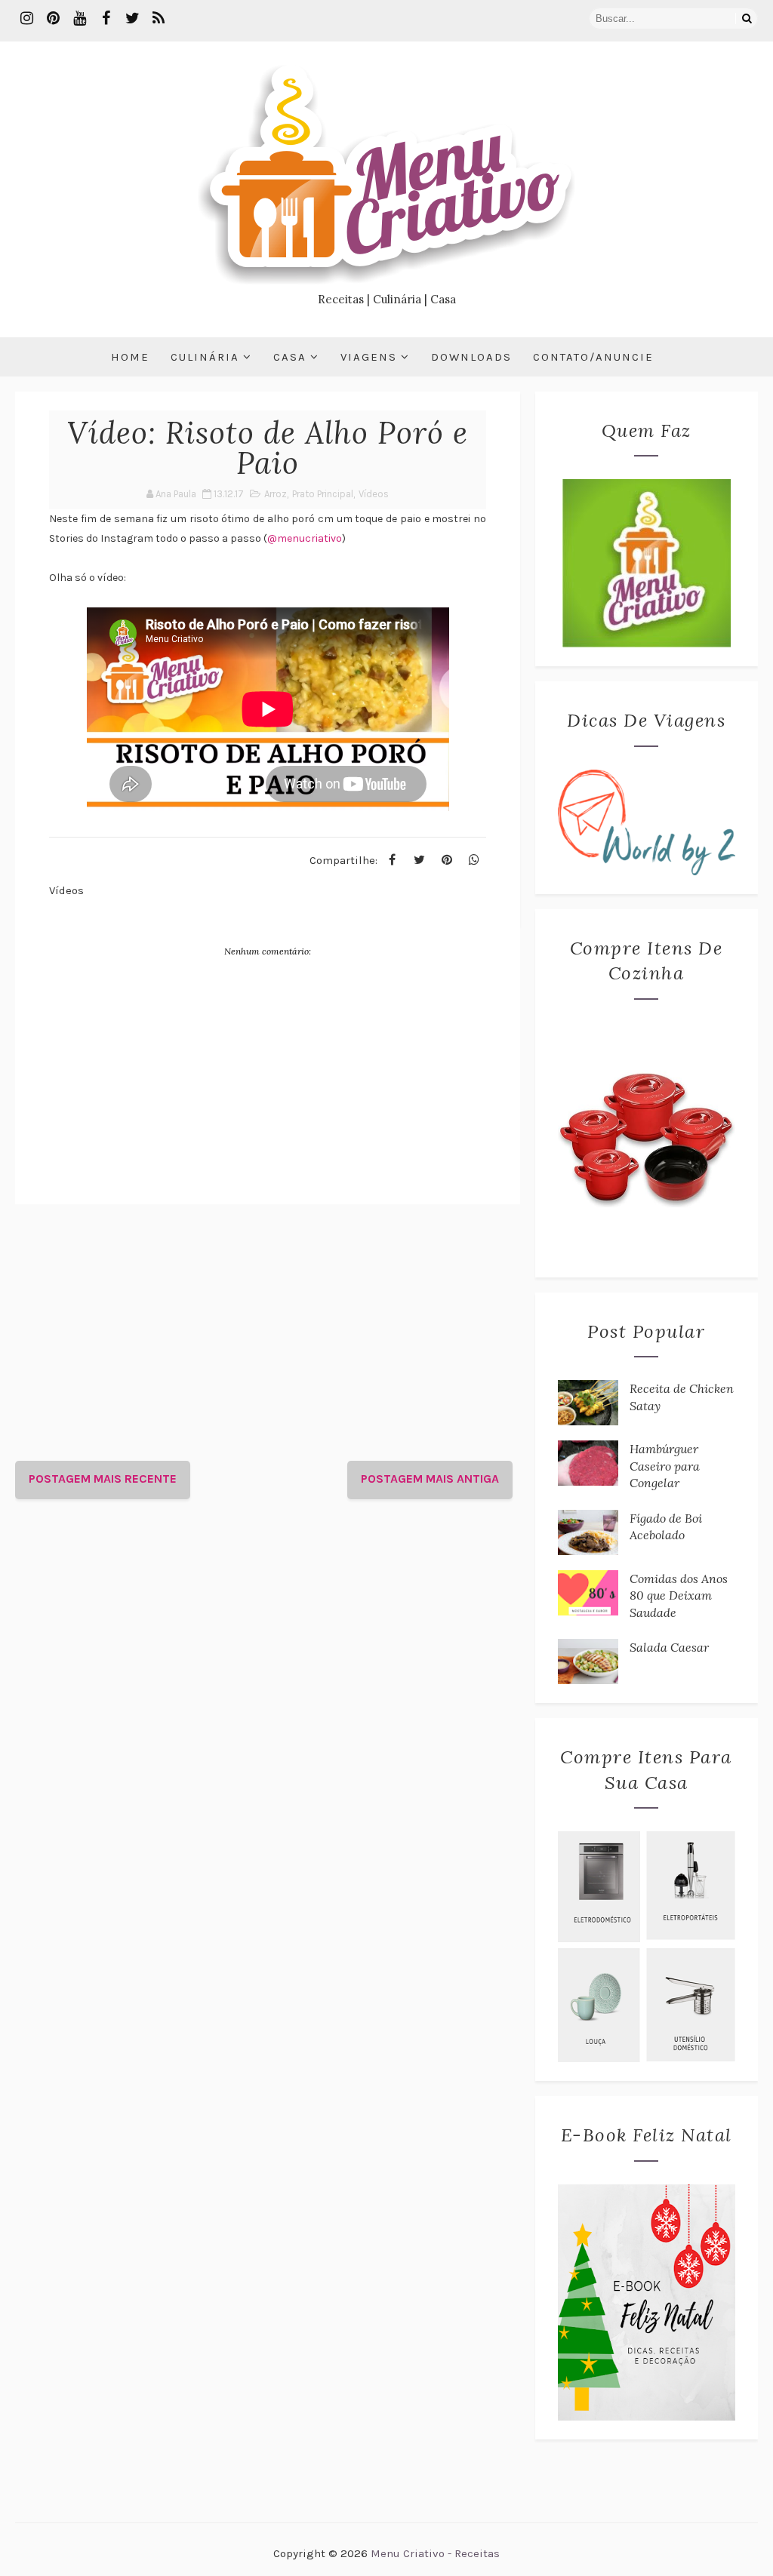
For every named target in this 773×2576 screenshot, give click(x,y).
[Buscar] (747, 18)
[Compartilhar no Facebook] (393, 860)
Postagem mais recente (103, 1479)
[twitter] (132, 19)
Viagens (369, 357)
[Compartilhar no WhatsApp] (474, 860)
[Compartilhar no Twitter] (420, 860)
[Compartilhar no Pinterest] (447, 860)
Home (130, 357)
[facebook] (106, 19)
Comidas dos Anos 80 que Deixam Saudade (679, 1595)
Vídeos (374, 494)
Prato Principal (323, 494)
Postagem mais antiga (430, 1479)
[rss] (159, 19)
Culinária (205, 357)
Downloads (471, 357)
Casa (290, 357)
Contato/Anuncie (593, 357)
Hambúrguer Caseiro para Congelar (665, 1466)
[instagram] (26, 19)
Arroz (276, 494)
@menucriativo (305, 538)
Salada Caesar (669, 1647)
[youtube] (79, 19)
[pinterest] (53, 19)
